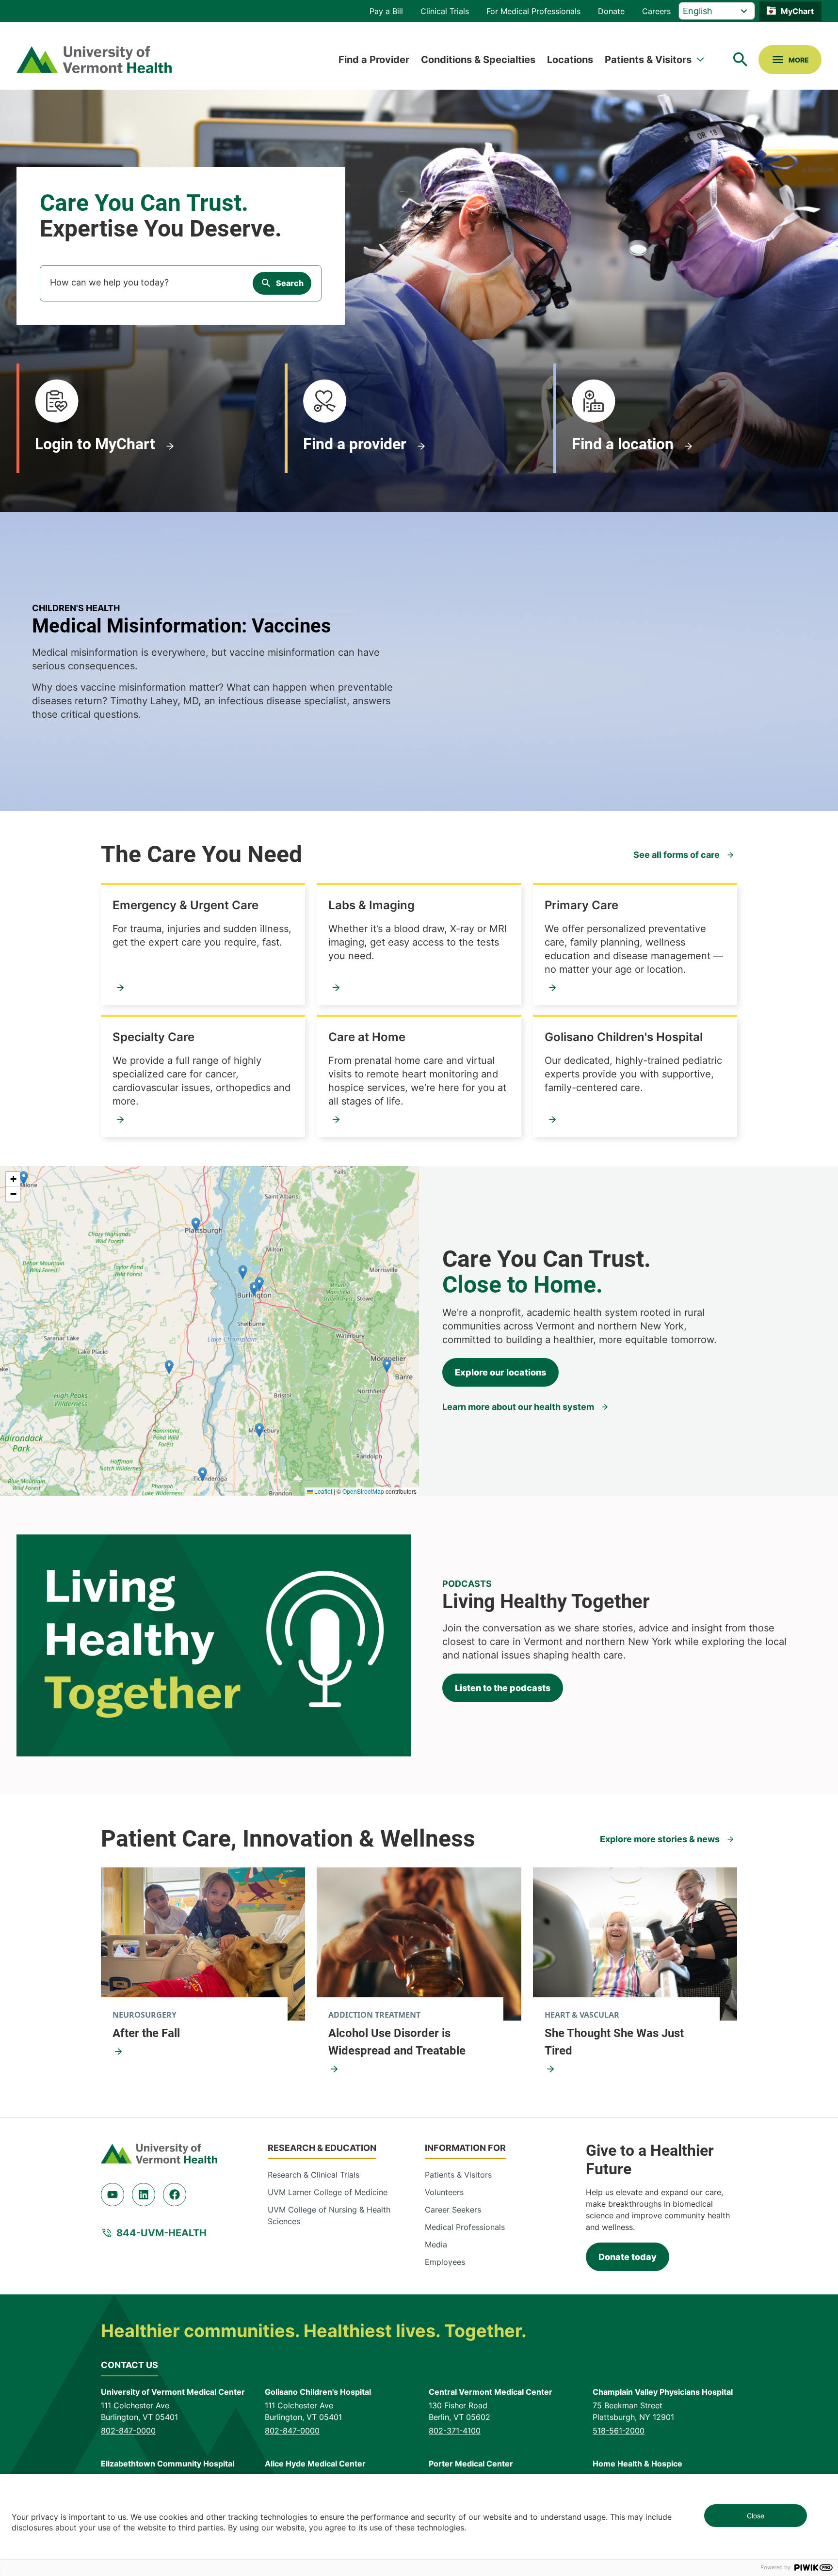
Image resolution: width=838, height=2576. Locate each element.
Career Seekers (453, 2210)
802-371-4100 (455, 2431)
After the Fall (146, 2033)
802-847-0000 (128, 2431)
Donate (611, 11)
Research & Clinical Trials (314, 2175)
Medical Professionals (465, 2227)
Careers (656, 11)
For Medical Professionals (533, 11)
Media (436, 2244)
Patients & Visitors (648, 60)
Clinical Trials (445, 11)
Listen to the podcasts (503, 1688)
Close (756, 2516)
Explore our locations (500, 1372)
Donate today (628, 2257)
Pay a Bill (386, 11)
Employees (445, 2262)
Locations (570, 60)
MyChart (797, 11)
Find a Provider (374, 60)
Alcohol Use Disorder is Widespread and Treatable (397, 2042)
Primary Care (581, 905)
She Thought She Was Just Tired (614, 2042)
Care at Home (367, 1037)
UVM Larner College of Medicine (328, 2192)
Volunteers (444, 2192)
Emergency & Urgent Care (185, 905)
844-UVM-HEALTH (161, 2233)
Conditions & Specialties (478, 60)
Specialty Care (153, 1037)
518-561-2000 (619, 2431)
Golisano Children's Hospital (624, 1037)
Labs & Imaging (371, 905)
